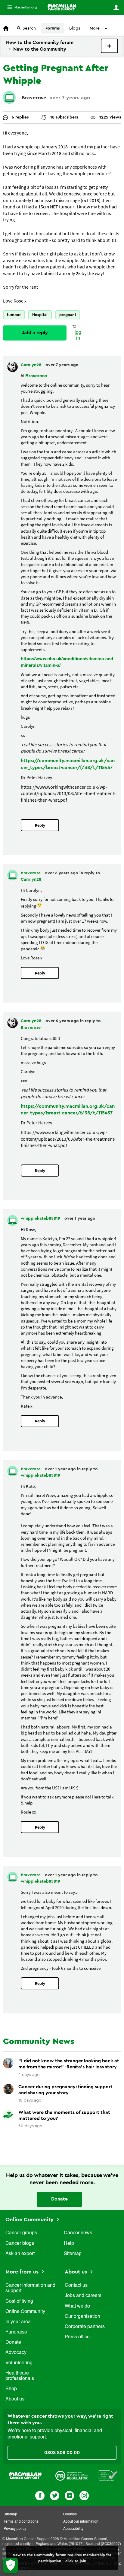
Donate (59, 2199)
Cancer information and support (30, 2288)
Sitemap (73, 2254)
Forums (53, 28)
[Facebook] (40, 2495)
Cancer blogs (20, 2244)
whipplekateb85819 (41, 1218)
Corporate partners (85, 2327)
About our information (81, 2522)
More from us (23, 2272)
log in (78, 336)
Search (29, 28)
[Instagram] (84, 2495)
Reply (40, 825)
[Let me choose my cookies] (11, 2565)
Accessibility (73, 2529)
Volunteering (19, 2363)
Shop (11, 2389)
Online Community (30, 2220)
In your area (18, 2322)
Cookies (70, 2514)
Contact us (76, 2286)
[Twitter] (55, 2495)
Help (69, 2244)
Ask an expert (20, 2254)
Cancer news (78, 2233)
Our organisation (82, 2317)
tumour (14, 315)
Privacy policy (15, 2529)
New (109, 46)
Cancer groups (21, 2233)
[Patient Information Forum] (108, 2475)
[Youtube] (69, 2495)
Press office (77, 2337)
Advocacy (16, 2353)
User (116, 8)
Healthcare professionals (20, 2376)
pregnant (68, 315)
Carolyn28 (32, 365)
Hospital (40, 315)
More (20, 7)
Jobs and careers (83, 2296)
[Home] (62, 7)
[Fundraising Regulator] (71, 2475)
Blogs (75, 28)
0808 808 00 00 (62, 2453)
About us (15, 2399)
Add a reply (35, 333)
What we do (77, 2306)
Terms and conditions (21, 2522)
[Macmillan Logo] (25, 2475)
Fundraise (16, 2332)
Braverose (34, 98)
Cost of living (19, 2302)
